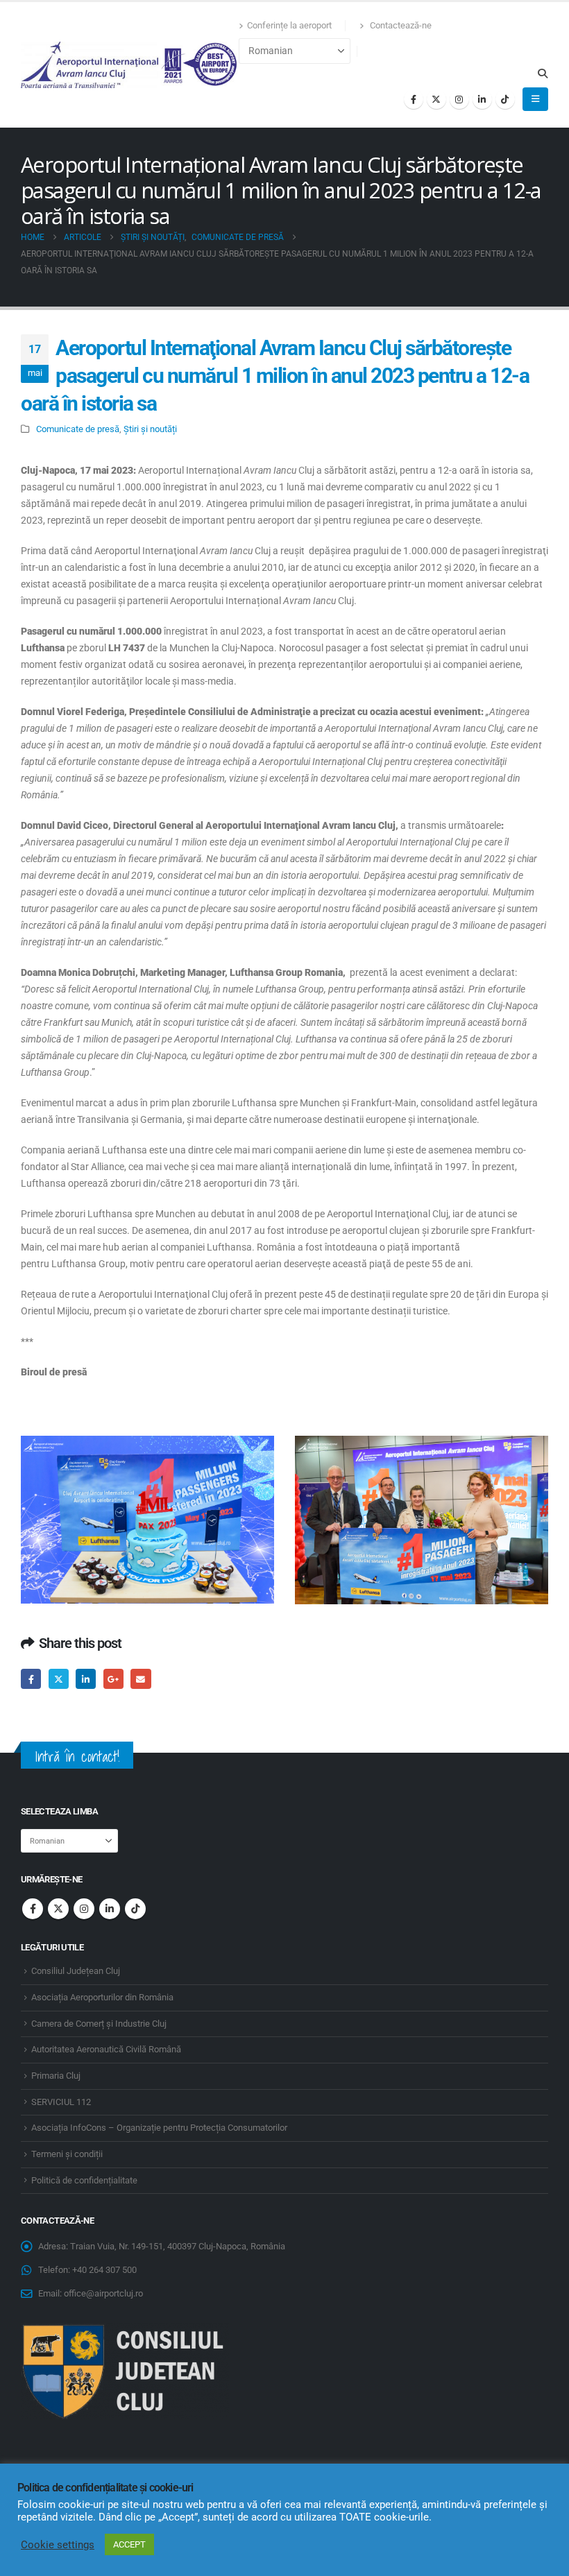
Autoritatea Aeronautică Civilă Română (106, 2049)
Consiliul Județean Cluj (76, 1971)
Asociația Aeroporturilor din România (102, 1997)
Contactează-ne (400, 25)
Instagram (84, 1909)
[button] (542, 74)
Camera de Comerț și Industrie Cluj (99, 2024)
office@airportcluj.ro (103, 2293)
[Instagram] (459, 99)
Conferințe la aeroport (289, 25)
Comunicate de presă (78, 429)
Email (141, 1679)
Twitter (59, 1679)
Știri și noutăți (150, 429)
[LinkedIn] (482, 99)
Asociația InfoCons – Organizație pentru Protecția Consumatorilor (159, 2128)
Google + (113, 1679)
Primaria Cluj (56, 2076)
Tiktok (135, 1909)
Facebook (31, 1679)
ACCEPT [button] (129, 2544)
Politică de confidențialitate (84, 2180)
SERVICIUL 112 (61, 2102)
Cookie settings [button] (58, 2545)
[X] (436, 99)
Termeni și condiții (67, 2154)
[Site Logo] (130, 65)
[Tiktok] (505, 99)
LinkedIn (86, 1679)
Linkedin (110, 1909)
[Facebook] (414, 99)
